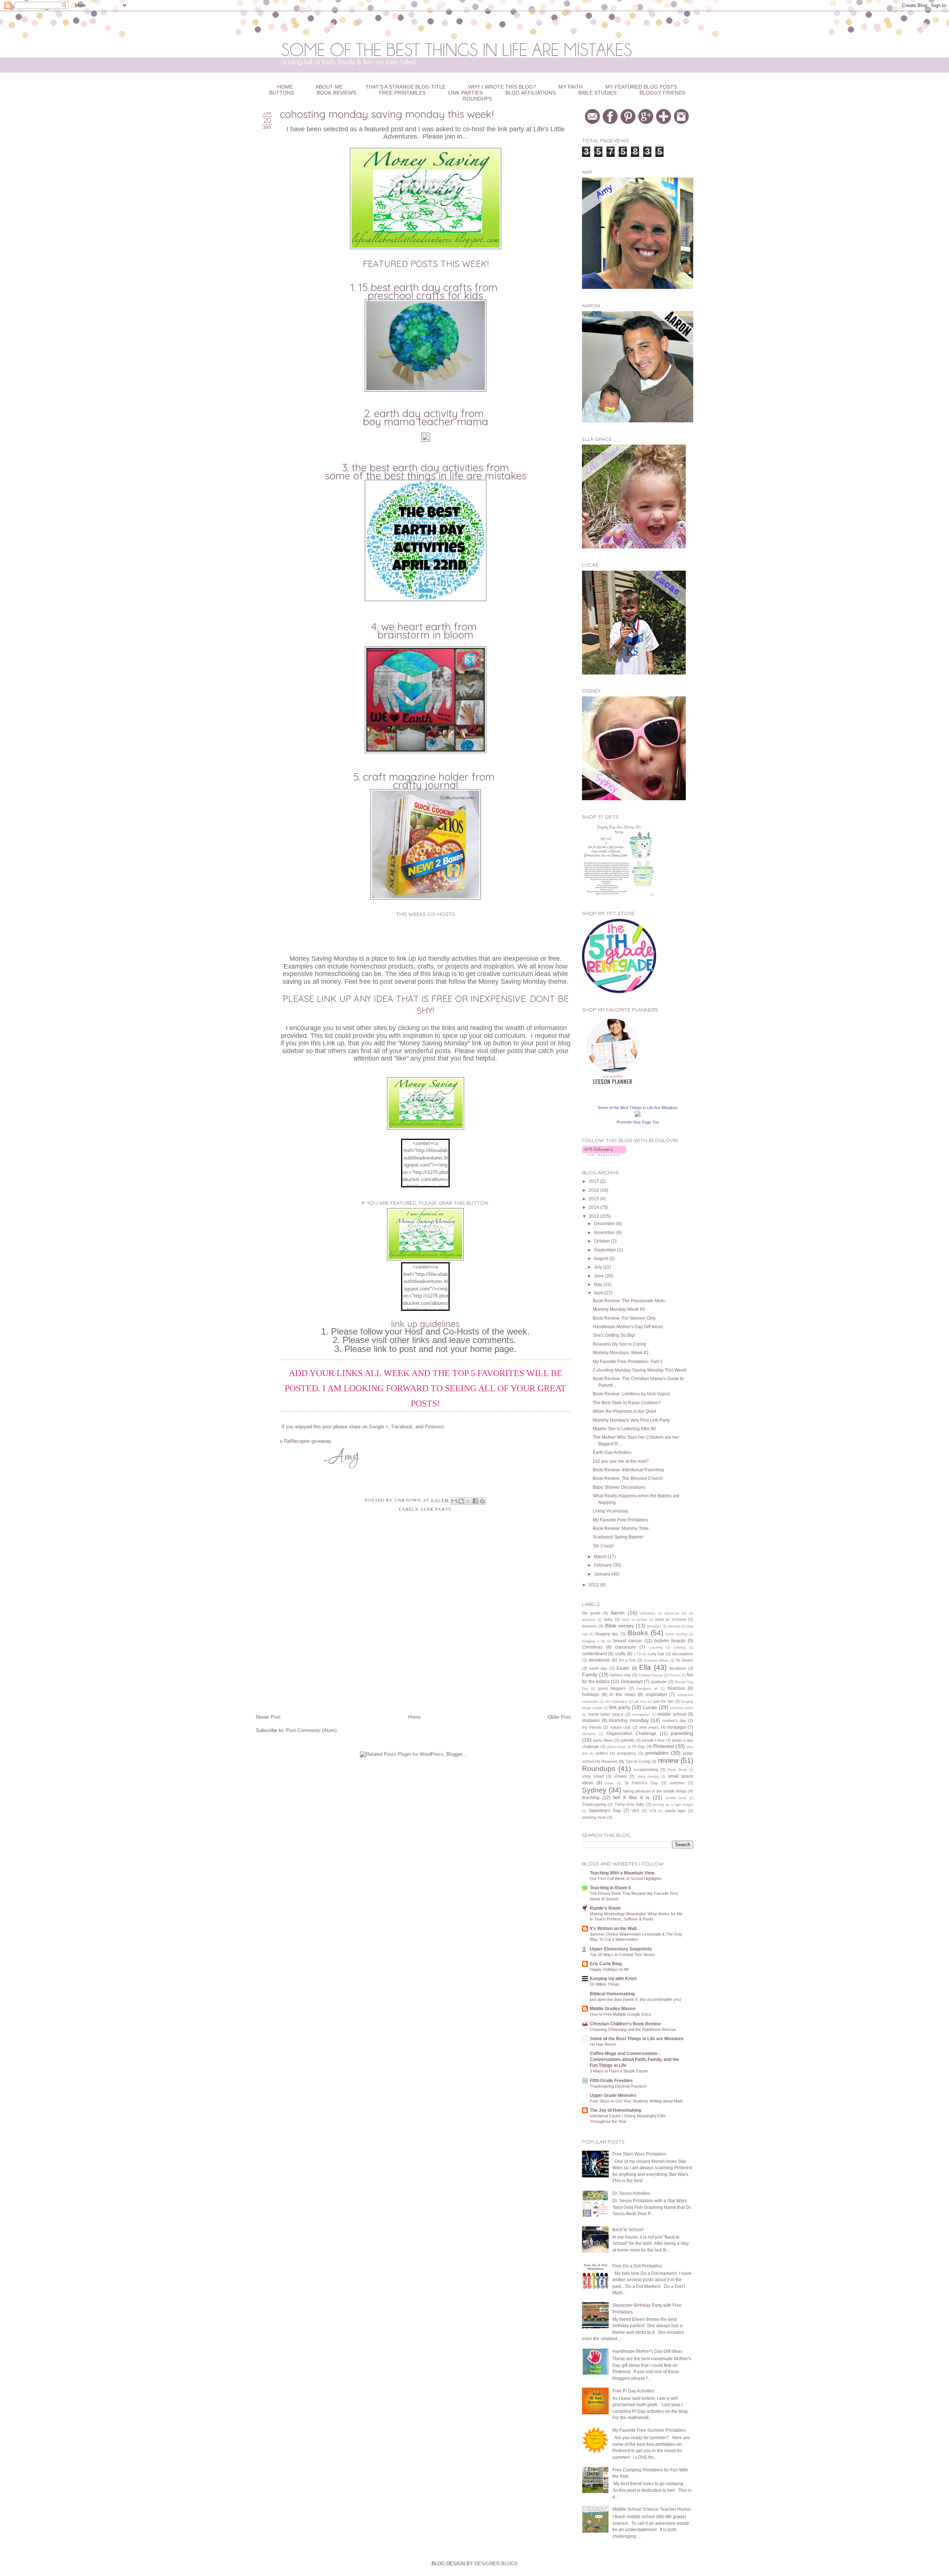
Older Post (559, 1717)
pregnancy (627, 1753)
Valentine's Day (605, 1810)
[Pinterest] (629, 122)
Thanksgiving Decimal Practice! (618, 2086)
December (605, 1223)
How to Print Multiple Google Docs (620, 2014)
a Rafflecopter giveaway (306, 1441)
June (599, 1276)
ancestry (589, 1620)
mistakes (591, 1720)
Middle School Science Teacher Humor (652, 2509)
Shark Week (677, 1770)
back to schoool (671, 1619)
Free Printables (402, 93)
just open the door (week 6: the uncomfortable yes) (636, 1999)
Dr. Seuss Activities (631, 2193)
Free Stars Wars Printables (639, 2154)
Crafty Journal (426, 785)
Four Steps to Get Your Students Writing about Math (636, 2101)
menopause (641, 1715)
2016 (594, 1190)
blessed (674, 1626)
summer (677, 1783)
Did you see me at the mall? (621, 1461)
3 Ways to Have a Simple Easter (619, 2071)
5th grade (591, 1613)
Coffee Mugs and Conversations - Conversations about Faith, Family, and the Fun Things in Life (634, 2059)
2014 (594, 1207)
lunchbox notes (682, 1708)
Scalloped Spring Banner (618, 1537)
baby (608, 1619)
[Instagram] (682, 122)
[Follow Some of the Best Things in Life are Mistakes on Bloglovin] (604, 1154)
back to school (634, 1620)
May (599, 1284)
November (605, 1232)
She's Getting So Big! (614, 1335)
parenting (682, 1733)
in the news (622, 1694)
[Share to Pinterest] (482, 1501)
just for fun (663, 1701)
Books (638, 1633)
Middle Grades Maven (613, 2008)
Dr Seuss (685, 1660)
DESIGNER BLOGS (496, 2564)
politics (602, 1753)
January (603, 1574)
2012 (594, 1585)
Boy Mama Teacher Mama (426, 422)
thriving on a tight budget (673, 1805)
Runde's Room (605, 1908)
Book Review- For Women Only (624, 1318)
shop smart (593, 1776)
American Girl (676, 1613)
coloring (679, 1647)
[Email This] (454, 1501)
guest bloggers (612, 1688)
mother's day (674, 1721)
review (668, 1760)
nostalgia (677, 1727)
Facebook (402, 1427)
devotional (599, 1660)
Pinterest (434, 1427)
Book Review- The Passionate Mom (629, 1301)
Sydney (594, 1790)
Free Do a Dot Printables (637, 2266)
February (604, 1565)
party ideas (603, 1740)
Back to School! (628, 2229)
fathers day (620, 1675)
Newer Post (268, 1717)
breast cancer (628, 1641)
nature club (621, 1727)
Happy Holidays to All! (609, 1969)
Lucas (650, 1707)
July (599, 1267)
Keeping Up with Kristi (613, 1978)
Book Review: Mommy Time (621, 1528)
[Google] (647, 122)
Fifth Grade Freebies (611, 2080)
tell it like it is (631, 1797)
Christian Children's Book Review (625, 2024)
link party (437, 1509)
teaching (591, 1797)
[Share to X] (468, 1501)
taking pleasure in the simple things (655, 1791)
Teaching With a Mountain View (622, 1873)
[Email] (593, 122)
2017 (594, 1181)
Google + (379, 1427)
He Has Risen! (603, 2044)
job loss (640, 1702)
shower (621, 1776)
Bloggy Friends (662, 93)
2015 (594, 1199)
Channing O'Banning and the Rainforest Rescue (633, 2029)
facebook (678, 1668)
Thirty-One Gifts (629, 1804)
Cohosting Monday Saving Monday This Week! (640, 1370)
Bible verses (619, 1626)
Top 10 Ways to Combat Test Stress (622, 1955)
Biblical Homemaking (612, 1994)
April (599, 1293)
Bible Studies (597, 93)
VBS (635, 1811)
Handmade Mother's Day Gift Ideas (628, 1327)
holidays (591, 1694)
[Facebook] (611, 122)
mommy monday (629, 1720)
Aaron (618, 1613)
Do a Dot (627, 1660)
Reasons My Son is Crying (619, 1344)
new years (649, 1727)
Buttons (282, 93)
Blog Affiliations (530, 93)
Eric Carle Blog (606, 1964)
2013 (594, 1216)
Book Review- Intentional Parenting (628, 1470)
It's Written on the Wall (613, 1928)
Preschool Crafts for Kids (425, 296)
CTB (637, 1654)
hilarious (676, 1688)
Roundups (477, 99)
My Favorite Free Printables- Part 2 (628, 1361)
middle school (672, 1714)
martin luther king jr (606, 1714)
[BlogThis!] (461, 1501)
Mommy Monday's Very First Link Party (631, 1420)
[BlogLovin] (664, 122)
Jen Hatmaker (616, 1702)
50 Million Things (605, 1984)
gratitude (659, 1682)
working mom (594, 1817)
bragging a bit (593, 1641)
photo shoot (616, 1747)
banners (589, 1626)
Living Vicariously (611, 1511)
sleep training (648, 1777)
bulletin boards (670, 1641)
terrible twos (676, 1798)
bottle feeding (677, 1634)
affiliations (648, 1613)
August (601, 1258)
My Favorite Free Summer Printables (649, 2430)
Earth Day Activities (612, 1452)
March (601, 1556)
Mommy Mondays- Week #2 (621, 1353)
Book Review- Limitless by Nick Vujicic (631, 1394)
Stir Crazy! (603, 1546)
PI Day (639, 1747)
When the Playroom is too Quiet (624, 1411)
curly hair (656, 1654)
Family (590, 1675)
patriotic (628, 1740)
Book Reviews (336, 93)
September (606, 1250)
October (602, 1241)
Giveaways (632, 1681)
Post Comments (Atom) (311, 1730)
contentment (594, 1654)
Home (414, 1717)
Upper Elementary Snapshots (621, 1949)
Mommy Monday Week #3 (619, 1309)
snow (609, 1783)
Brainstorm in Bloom (425, 635)
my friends (592, 1727)
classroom (625, 1647)
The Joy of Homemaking (615, 2110)
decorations (683, 1654)
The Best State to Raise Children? (627, 1403)
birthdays (654, 1626)
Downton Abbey (656, 1660)
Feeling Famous (651, 1675)
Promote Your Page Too (638, 1122)
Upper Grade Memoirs (613, 2095)
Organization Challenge (632, 1733)
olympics (589, 1734)
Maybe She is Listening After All (624, 1429)
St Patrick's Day (641, 1783)
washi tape (675, 1811)
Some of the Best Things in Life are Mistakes (426, 476)
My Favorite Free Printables (620, 1520)
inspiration (656, 1694)
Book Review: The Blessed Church (628, 1478)
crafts (620, 1654)
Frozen (675, 1675)
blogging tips (607, 1634)
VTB (653, 1811)
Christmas (592, 1647)
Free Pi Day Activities (634, 2391)
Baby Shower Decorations (619, 1487)
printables (657, 1753)
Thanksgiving (594, 1804)
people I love (653, 1740)
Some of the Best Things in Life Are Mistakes (638, 1108)
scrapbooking (646, 1769)
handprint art (647, 1689)
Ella (645, 1667)
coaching (656, 1647)
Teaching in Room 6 (610, 1888)
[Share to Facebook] (475, 1501)
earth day (599, 1668)
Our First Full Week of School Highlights (626, 1879)
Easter (623, 1668)
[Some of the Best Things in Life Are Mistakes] (638, 1115)
